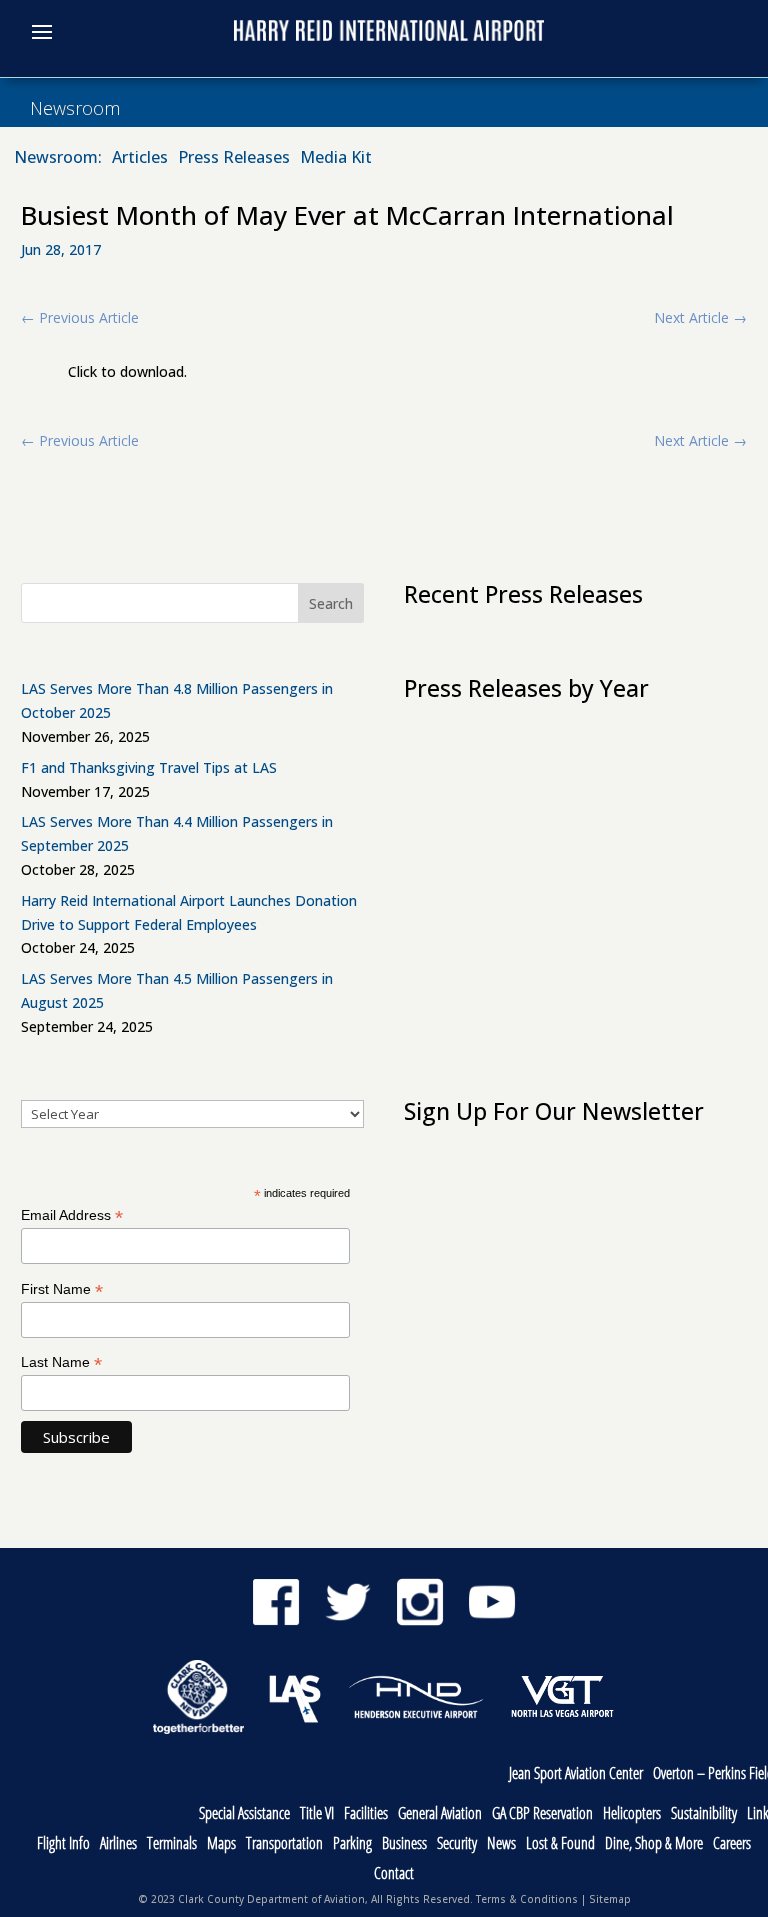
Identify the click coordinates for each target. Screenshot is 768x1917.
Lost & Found (560, 1844)
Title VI (317, 1814)
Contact (394, 1874)
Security (457, 1844)
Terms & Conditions (527, 1899)
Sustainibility (704, 1814)
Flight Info (63, 1844)
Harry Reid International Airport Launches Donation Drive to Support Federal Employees (189, 912)
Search (331, 603)
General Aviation (440, 1814)
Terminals (172, 1844)
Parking (352, 1844)
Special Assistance (244, 1814)
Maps (221, 1844)
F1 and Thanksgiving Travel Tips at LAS (149, 767)
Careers (732, 1844)
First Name (62, 1289)
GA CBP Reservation (542, 1814)
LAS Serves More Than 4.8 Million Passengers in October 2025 (177, 700)
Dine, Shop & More (654, 1844)
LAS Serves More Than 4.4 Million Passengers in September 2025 (177, 833)
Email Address (72, 1215)
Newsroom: (58, 159)
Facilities (366, 1814)
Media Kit (336, 159)
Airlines (118, 1844)
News (501, 1844)
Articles (140, 159)
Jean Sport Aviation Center (576, 1774)
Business (404, 1844)
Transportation (284, 1844)
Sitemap (610, 1899)
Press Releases (234, 159)
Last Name (61, 1362)
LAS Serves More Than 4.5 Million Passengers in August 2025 (177, 990)
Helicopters (632, 1814)
